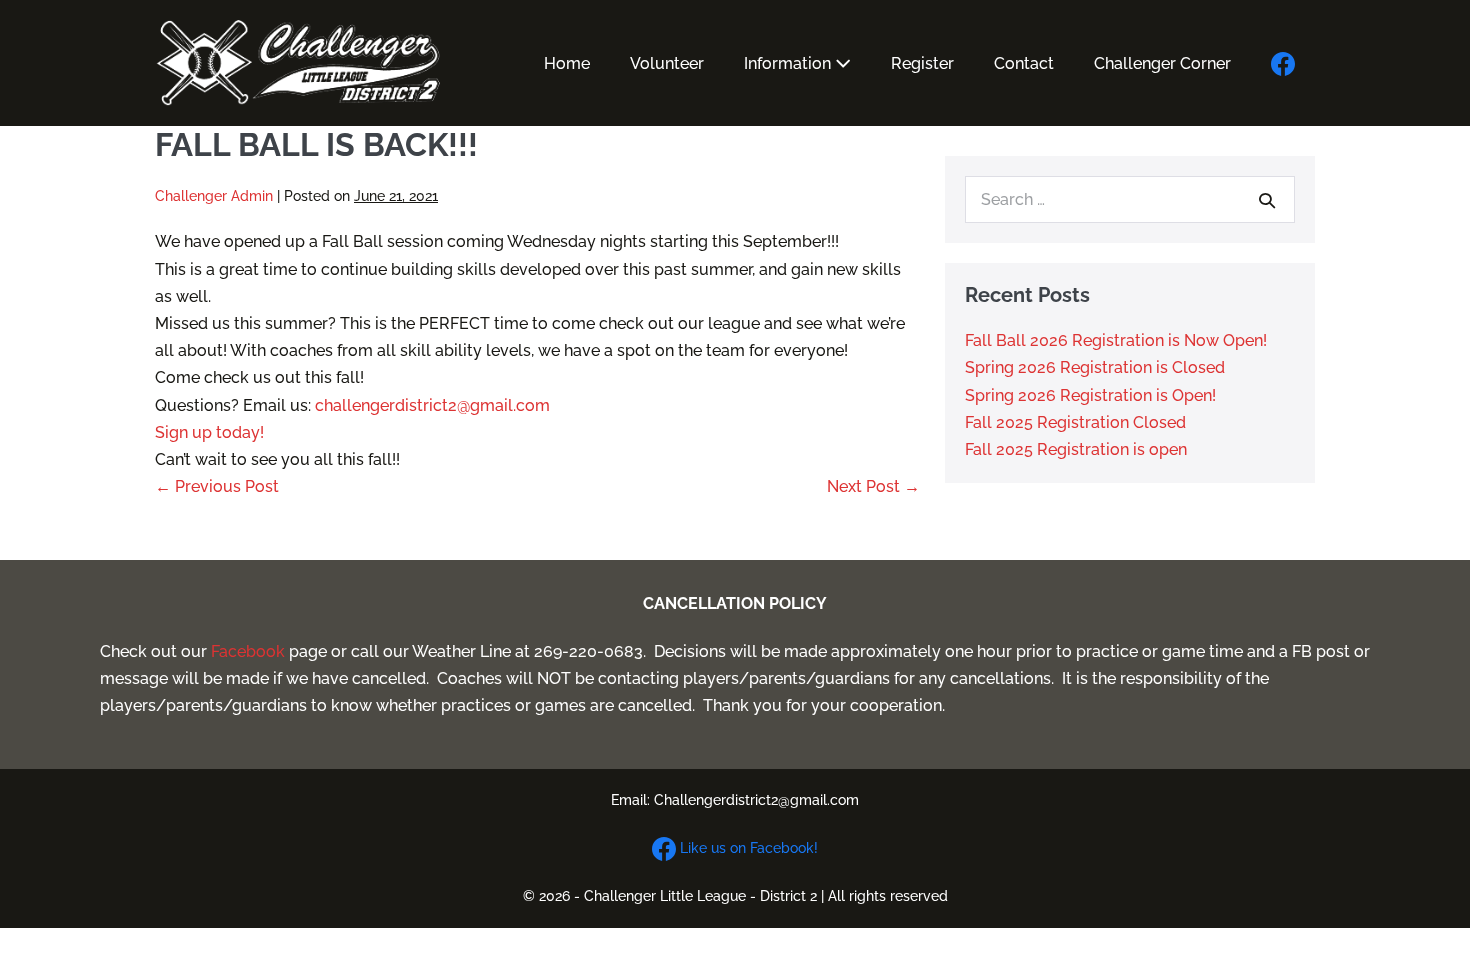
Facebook (248, 651)
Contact (1024, 63)
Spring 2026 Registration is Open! (1090, 395)
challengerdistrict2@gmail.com (432, 405)
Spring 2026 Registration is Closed (1095, 367)
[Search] (1267, 200)
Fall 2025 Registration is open (1076, 449)
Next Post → (873, 486)
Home (567, 63)
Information (789, 63)
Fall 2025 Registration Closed (1075, 422)
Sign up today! (209, 432)
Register (922, 63)
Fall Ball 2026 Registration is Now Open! (1116, 340)
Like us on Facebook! (747, 848)
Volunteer (667, 63)
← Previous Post (217, 486)
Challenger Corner (1162, 63)
